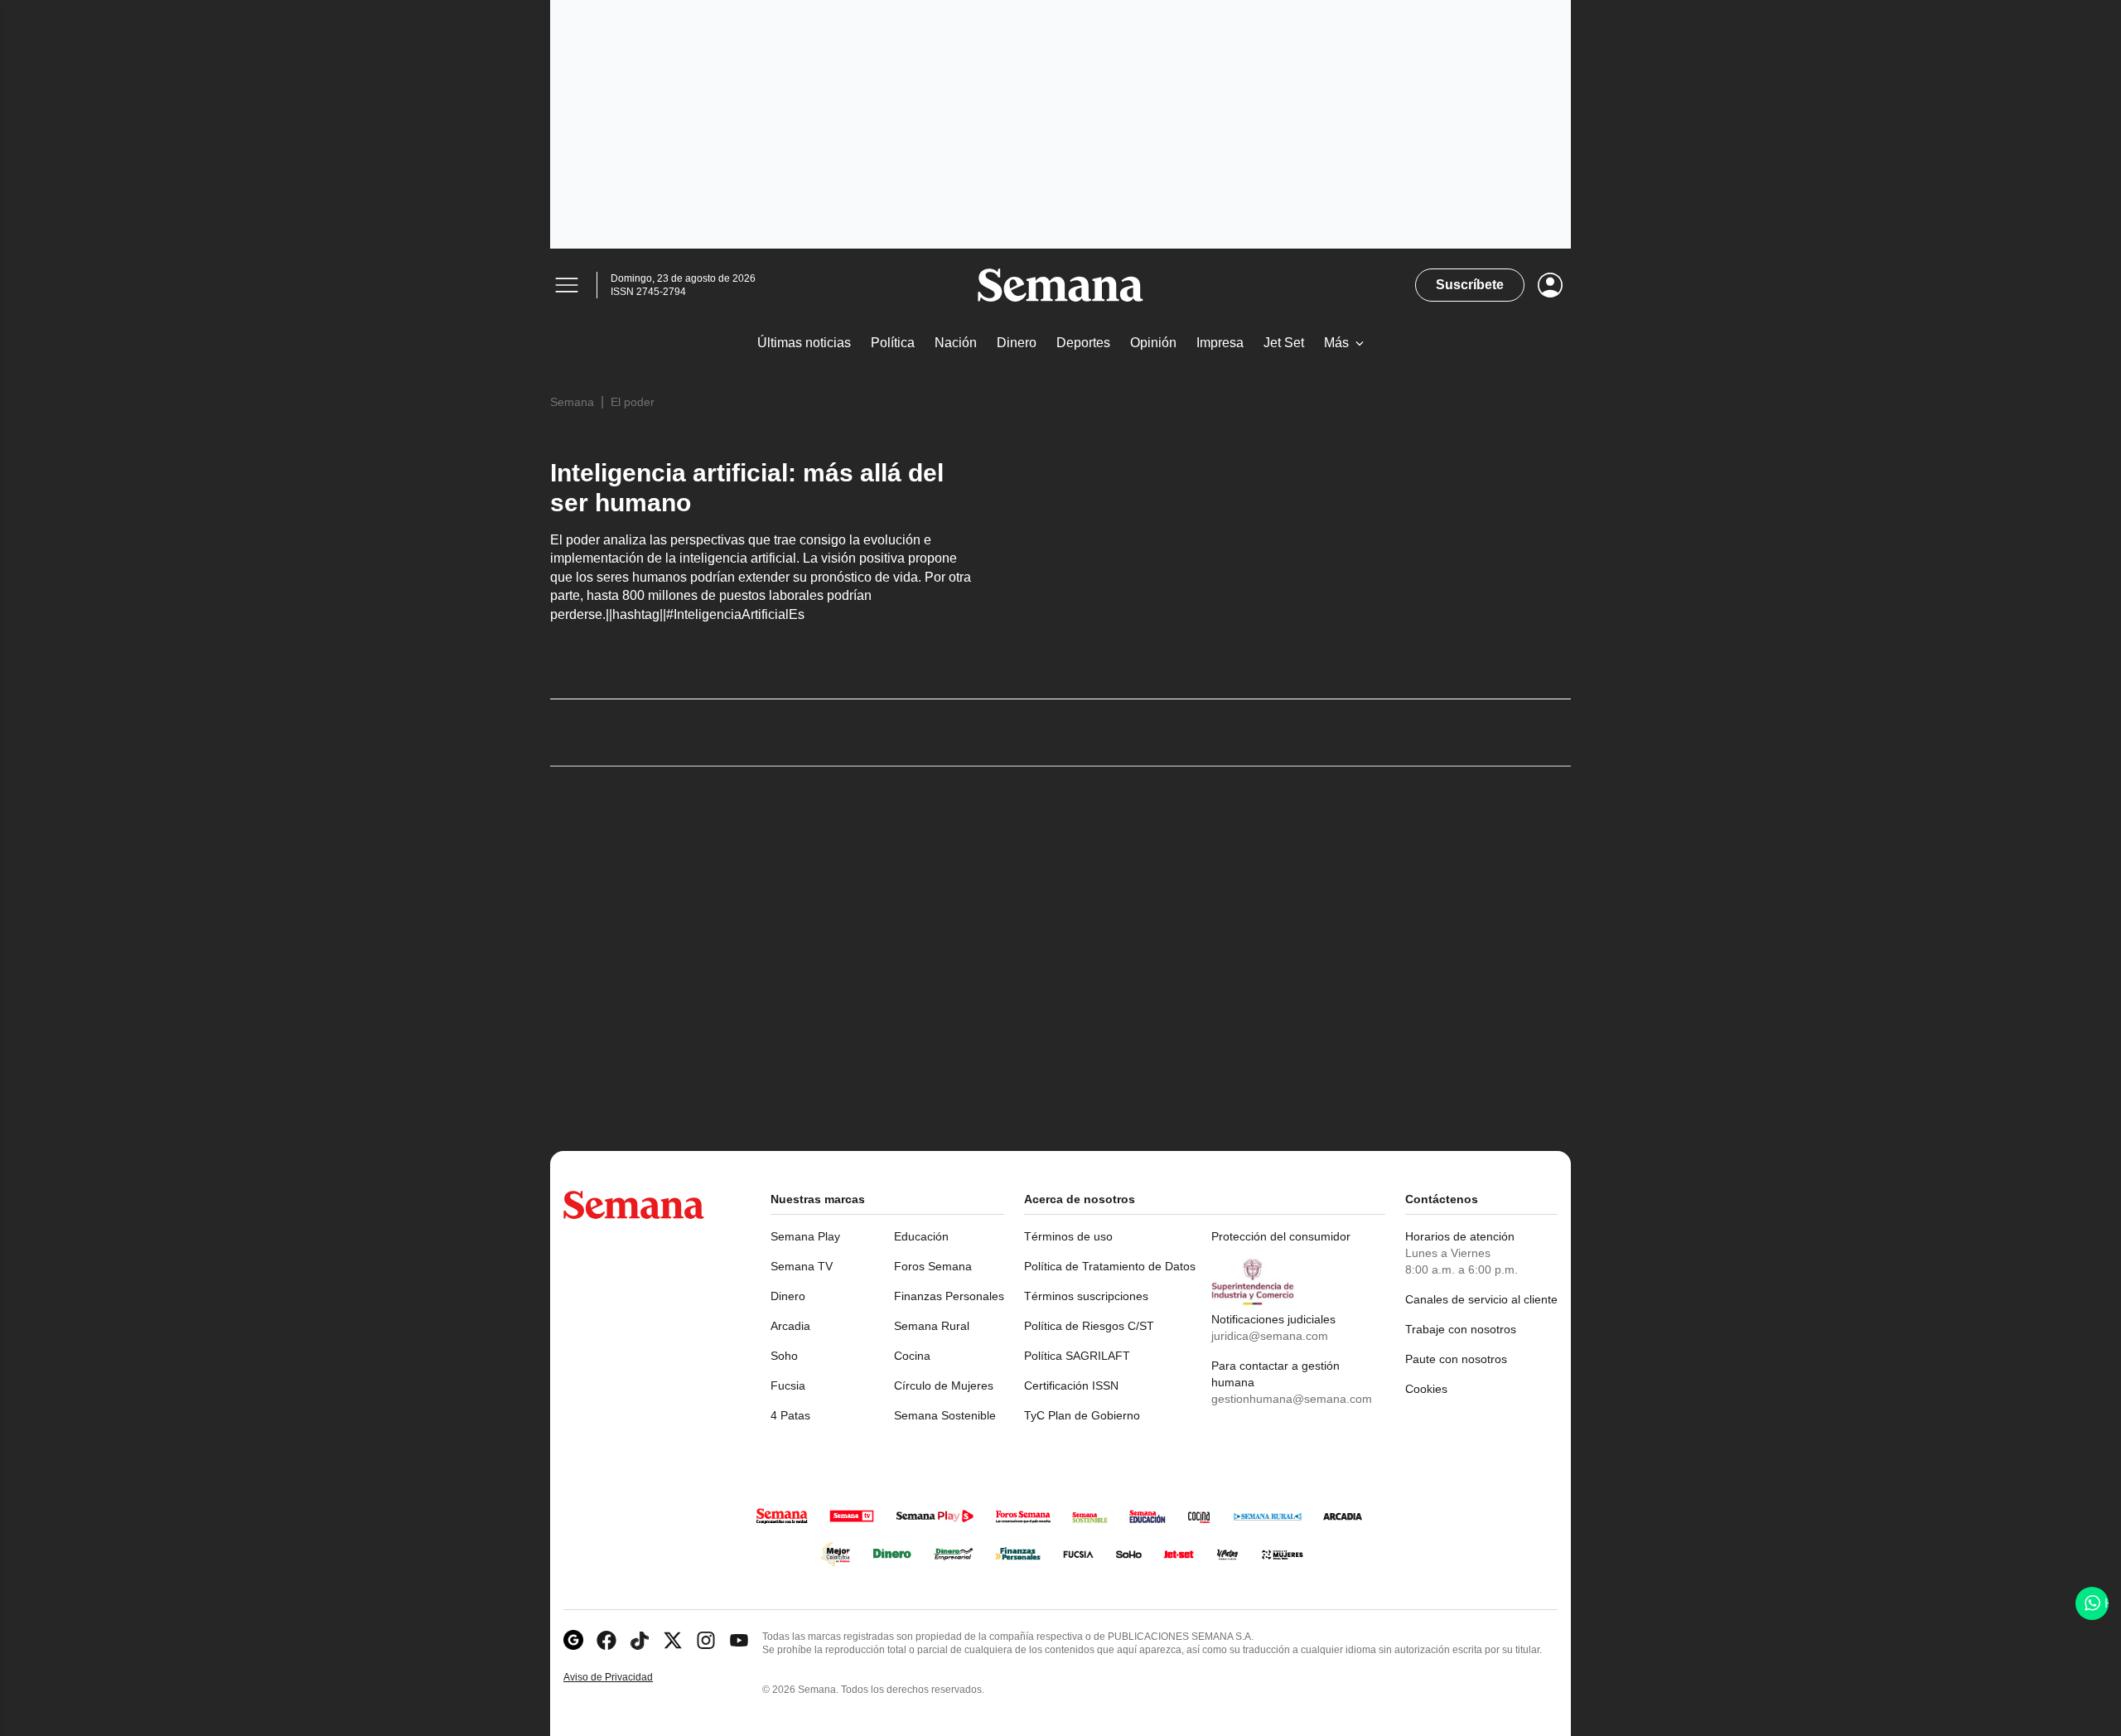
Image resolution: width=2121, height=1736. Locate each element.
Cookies (1426, 1389)
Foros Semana (933, 1266)
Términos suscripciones (1086, 1296)
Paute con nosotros (1456, 1359)
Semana (572, 402)
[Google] (573, 1640)
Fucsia (788, 1385)
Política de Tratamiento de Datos (1110, 1266)
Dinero (788, 1296)
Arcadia (790, 1326)
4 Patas (790, 1415)
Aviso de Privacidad (626, 1678)
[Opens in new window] (606, 1640)
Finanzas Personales (949, 1296)
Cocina (912, 1356)
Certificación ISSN (1071, 1385)
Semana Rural (932, 1326)
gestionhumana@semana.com (1292, 1399)
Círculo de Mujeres (944, 1385)
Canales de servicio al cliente (1481, 1299)
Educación (921, 1236)
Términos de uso (1068, 1236)
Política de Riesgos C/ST (1089, 1326)
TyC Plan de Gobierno (1082, 1415)
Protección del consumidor (1281, 1236)
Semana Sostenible (945, 1415)
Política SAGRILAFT (1077, 1356)
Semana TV (802, 1266)
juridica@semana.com (1270, 1336)
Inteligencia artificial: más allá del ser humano (747, 488)
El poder (633, 402)
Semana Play (805, 1236)
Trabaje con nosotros (1461, 1329)
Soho (784, 1356)
